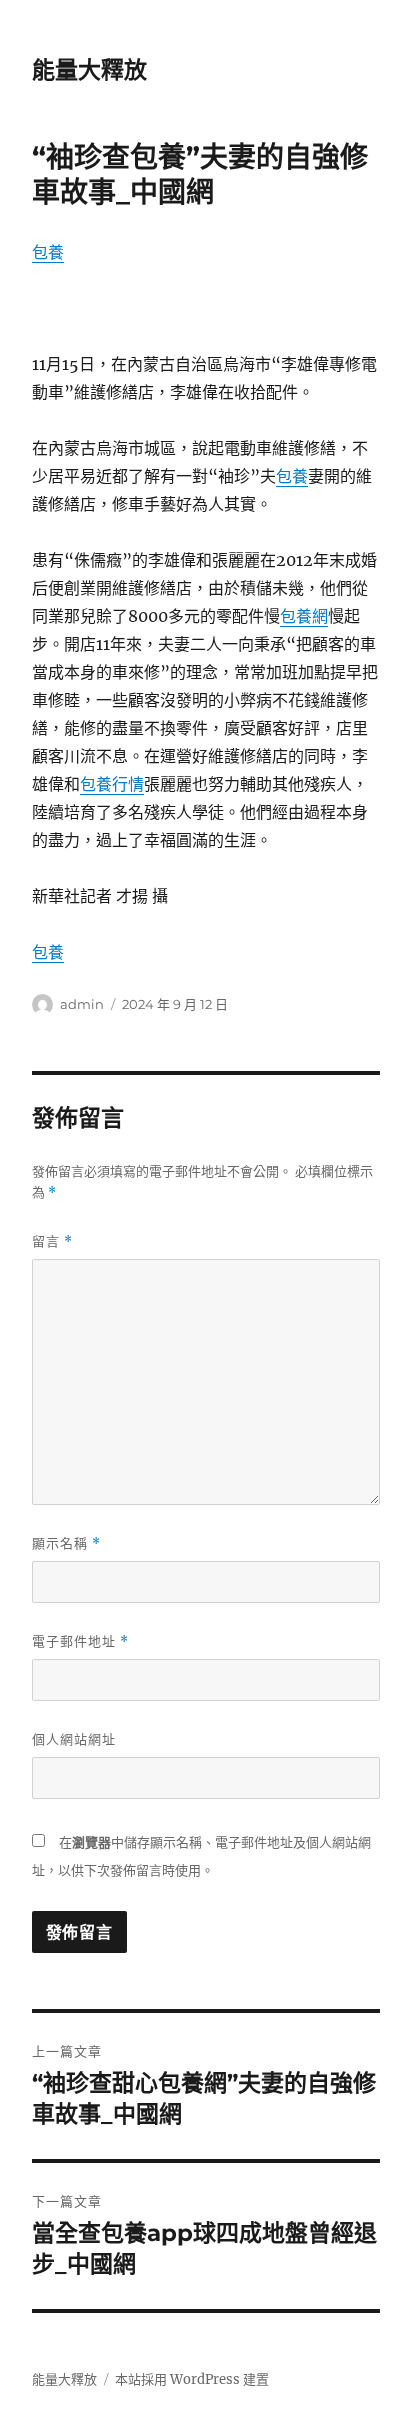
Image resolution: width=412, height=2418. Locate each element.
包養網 (304, 616)
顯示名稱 (66, 1543)
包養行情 (112, 784)
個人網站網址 (74, 1739)
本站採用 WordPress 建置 (192, 2379)
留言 (52, 1241)
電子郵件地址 (80, 1641)
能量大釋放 (89, 70)
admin (82, 1004)
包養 (48, 252)
